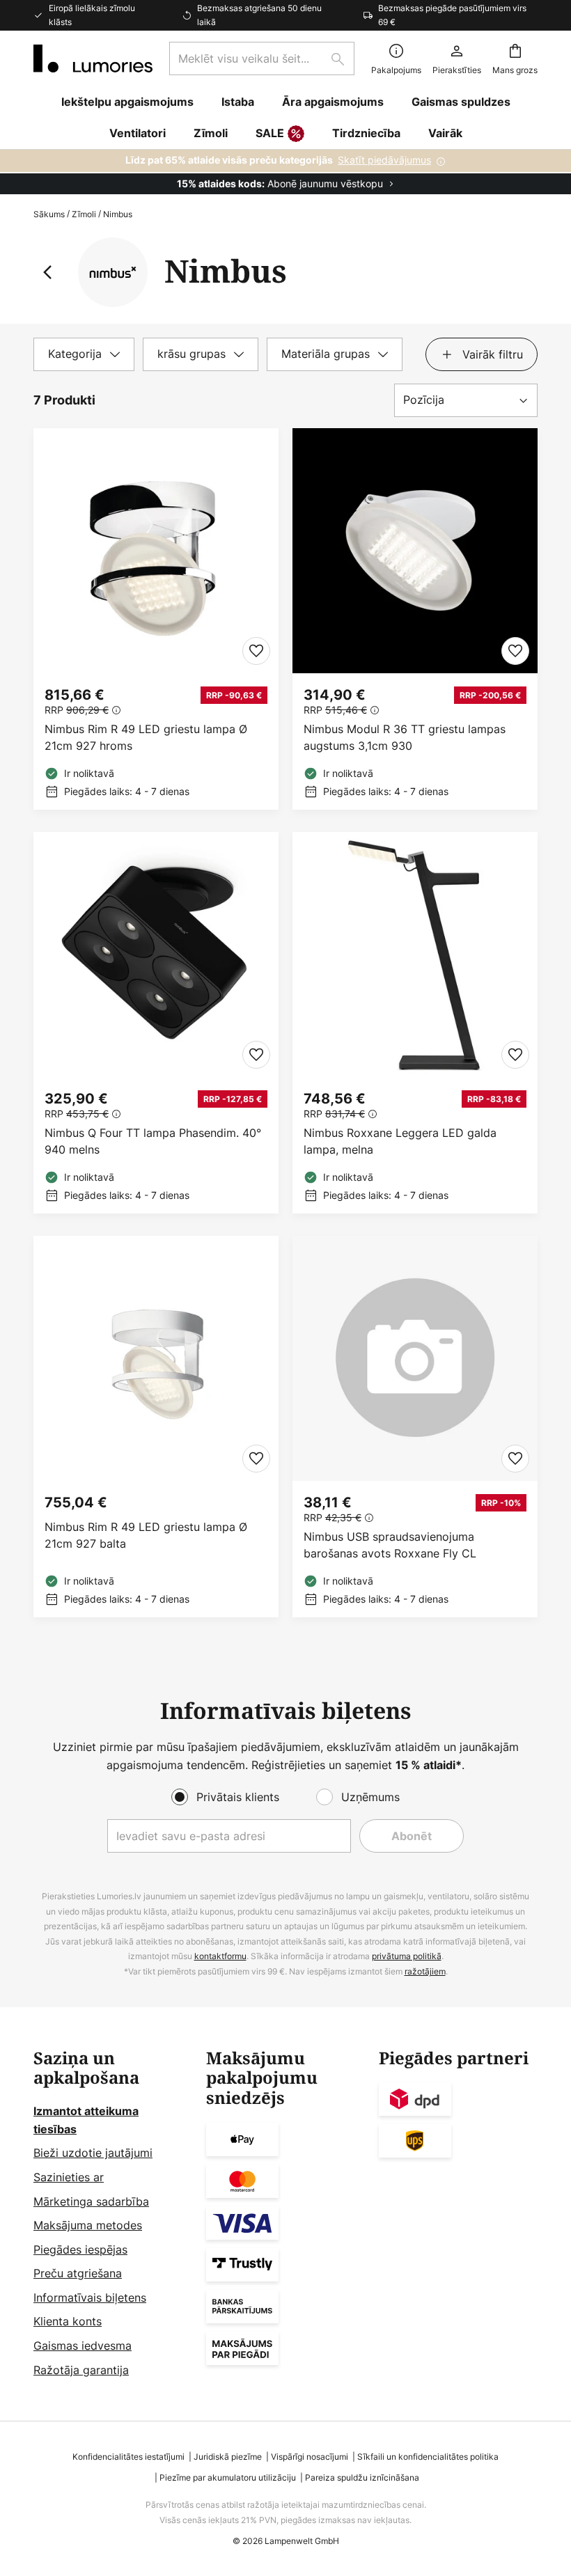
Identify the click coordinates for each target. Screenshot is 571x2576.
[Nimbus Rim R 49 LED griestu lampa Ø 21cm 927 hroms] (156, 619)
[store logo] (93, 58)
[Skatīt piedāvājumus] (285, 172)
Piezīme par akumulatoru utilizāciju (228, 2477)
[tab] (84, 354)
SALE (270, 133)
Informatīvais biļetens (90, 2298)
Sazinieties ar (69, 2177)
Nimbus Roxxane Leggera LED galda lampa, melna (400, 1141)
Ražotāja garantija (81, 2370)
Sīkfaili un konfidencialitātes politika (428, 2457)
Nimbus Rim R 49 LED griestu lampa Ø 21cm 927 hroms (146, 737)
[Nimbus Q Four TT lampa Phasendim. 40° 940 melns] (156, 1023)
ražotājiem (425, 1971)
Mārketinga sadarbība (91, 2201)
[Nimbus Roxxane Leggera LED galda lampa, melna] (415, 1023)
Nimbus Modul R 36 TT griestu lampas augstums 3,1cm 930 (405, 737)
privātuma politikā (407, 1956)
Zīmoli (84, 214)
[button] (256, 651)
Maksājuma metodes (88, 2225)
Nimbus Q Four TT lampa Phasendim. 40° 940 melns (153, 1141)
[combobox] (262, 58)
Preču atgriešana (78, 2273)
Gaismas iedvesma (83, 2346)
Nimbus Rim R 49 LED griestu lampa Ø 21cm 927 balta (146, 1535)
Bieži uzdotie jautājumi (93, 2153)
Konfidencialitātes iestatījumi (128, 2457)
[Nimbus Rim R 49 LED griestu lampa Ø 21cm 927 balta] (156, 1427)
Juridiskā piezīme (228, 2457)
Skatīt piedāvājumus (384, 160)
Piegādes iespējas (80, 2249)
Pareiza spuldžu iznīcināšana (362, 2477)
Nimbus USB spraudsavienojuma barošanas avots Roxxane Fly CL (390, 1545)
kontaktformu (220, 1956)
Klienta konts (68, 2321)
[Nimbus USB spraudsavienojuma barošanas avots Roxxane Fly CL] (415, 1427)
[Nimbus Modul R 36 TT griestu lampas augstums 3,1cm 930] (415, 619)
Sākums (49, 214)
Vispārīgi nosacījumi (310, 2457)
